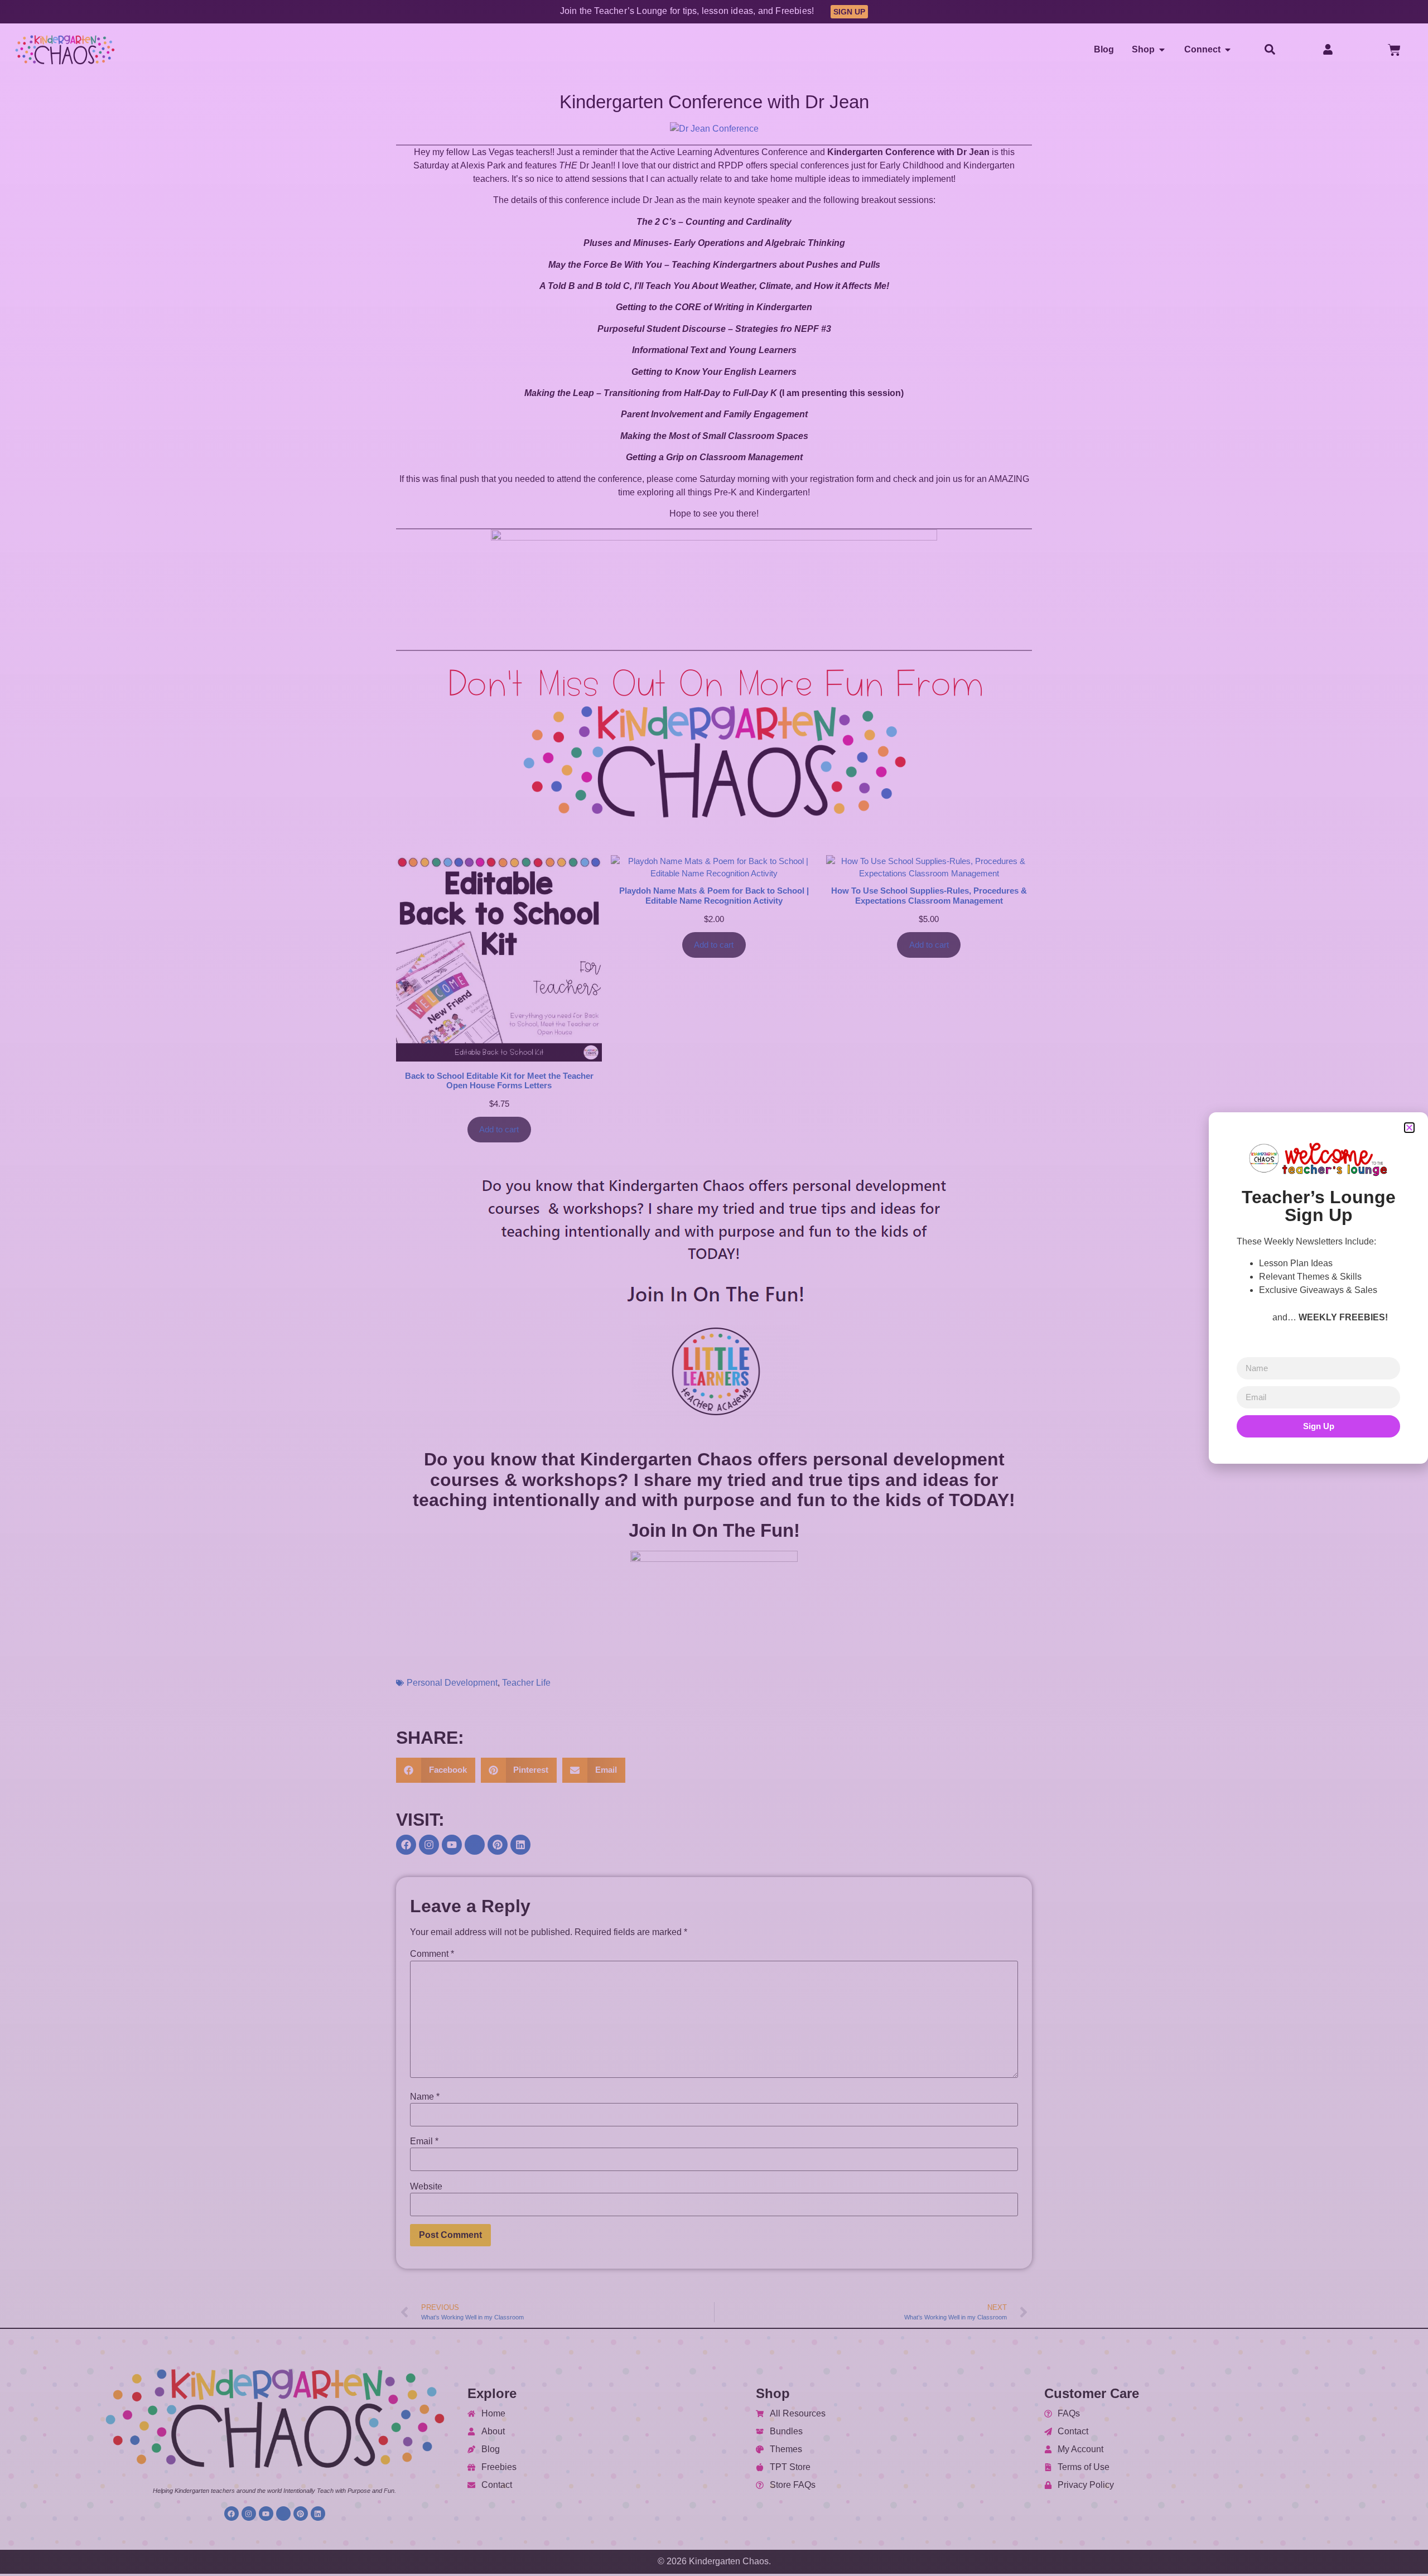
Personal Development (452, 1683)
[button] (436, 1770)
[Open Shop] (1162, 50)
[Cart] (1394, 50)
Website (426, 2187)
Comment (432, 1954)
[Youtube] (452, 1845)
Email (424, 2141)
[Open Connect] (1228, 50)
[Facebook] (406, 1845)
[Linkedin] (520, 1845)
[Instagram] (429, 1845)
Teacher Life (526, 1683)
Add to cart (499, 1130)
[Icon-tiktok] (475, 1845)
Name (425, 2097)
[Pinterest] (498, 1845)
